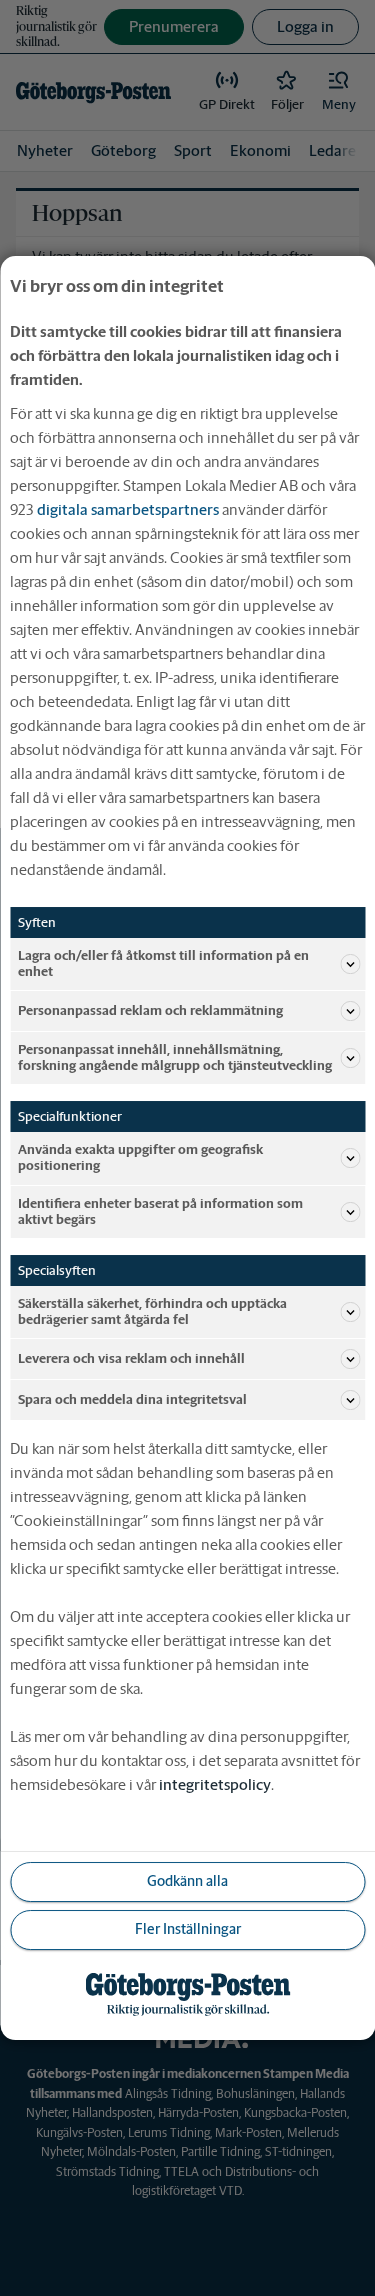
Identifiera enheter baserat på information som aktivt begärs (160, 1211)
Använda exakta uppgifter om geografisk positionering (140, 1157)
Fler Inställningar (188, 1929)
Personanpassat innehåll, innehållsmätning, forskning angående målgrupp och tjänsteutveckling (175, 1057)
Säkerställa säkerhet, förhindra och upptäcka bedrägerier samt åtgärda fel (152, 1311)
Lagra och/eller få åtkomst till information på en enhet (163, 963)
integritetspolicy (215, 1784)
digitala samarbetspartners (128, 509)
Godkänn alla (187, 1881)
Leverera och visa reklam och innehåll (131, 1358)
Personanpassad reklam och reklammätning (150, 1010)
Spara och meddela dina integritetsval (132, 1399)
